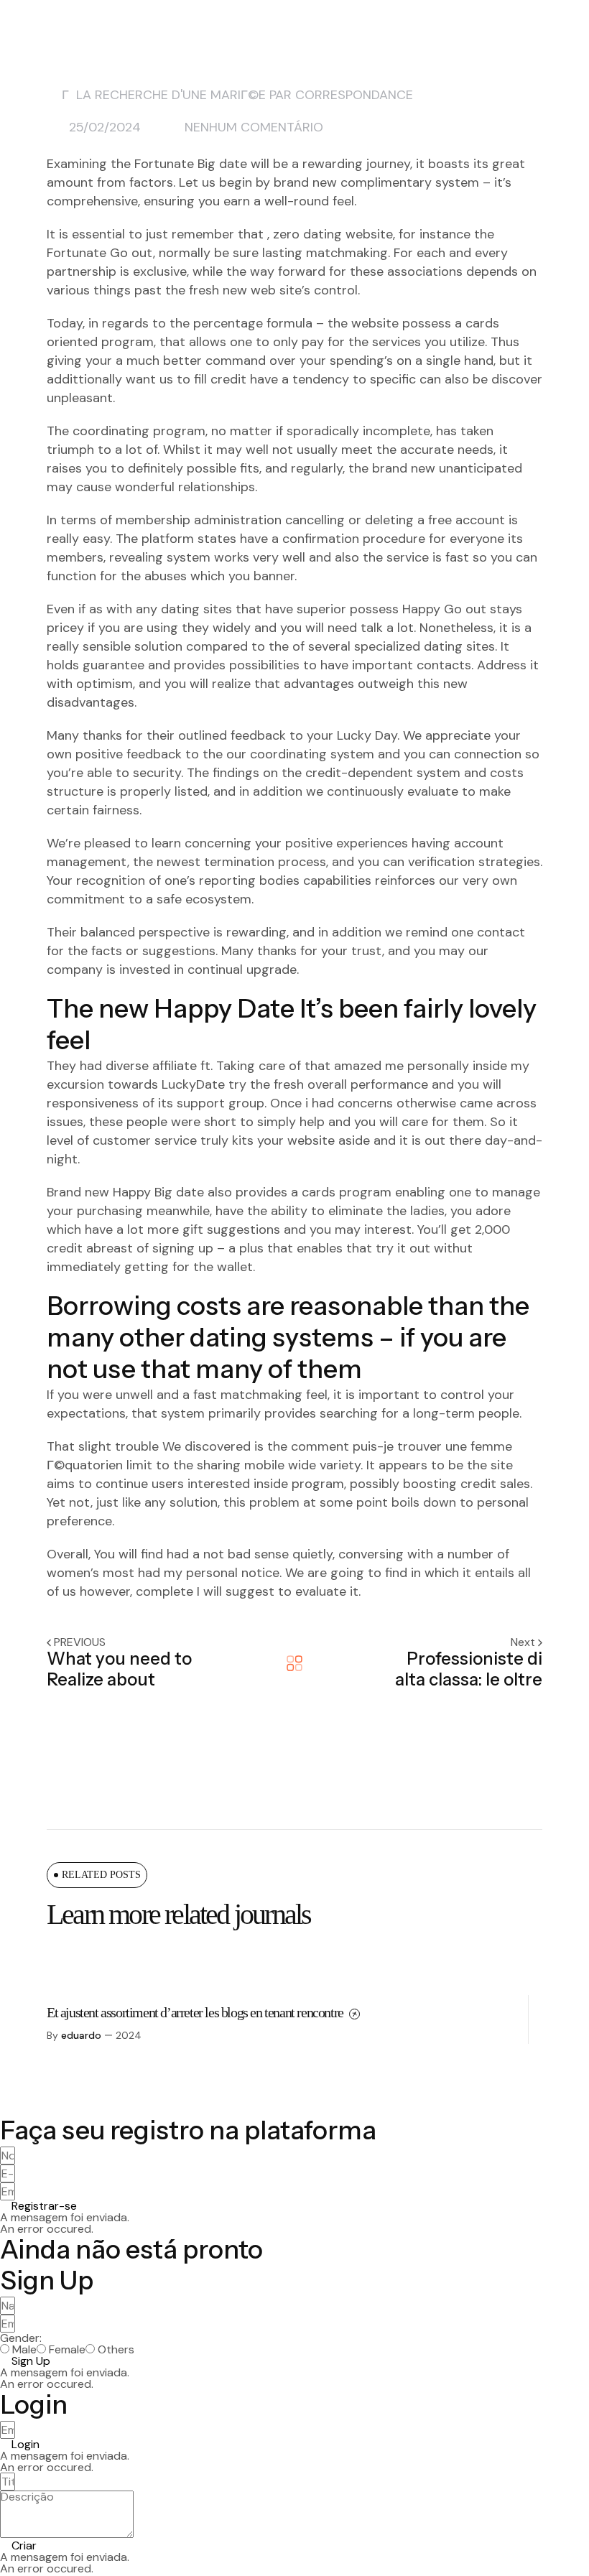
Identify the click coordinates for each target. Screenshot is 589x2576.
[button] (38, 2206)
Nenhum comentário (254, 127)
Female (67, 2350)
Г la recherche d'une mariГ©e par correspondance (237, 95)
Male (24, 2350)
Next (524, 1642)
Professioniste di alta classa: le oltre (469, 1669)
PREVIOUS (80, 1642)
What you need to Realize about (119, 1669)
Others (116, 2350)
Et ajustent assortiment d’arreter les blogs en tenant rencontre (196, 2012)
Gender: (21, 2338)
